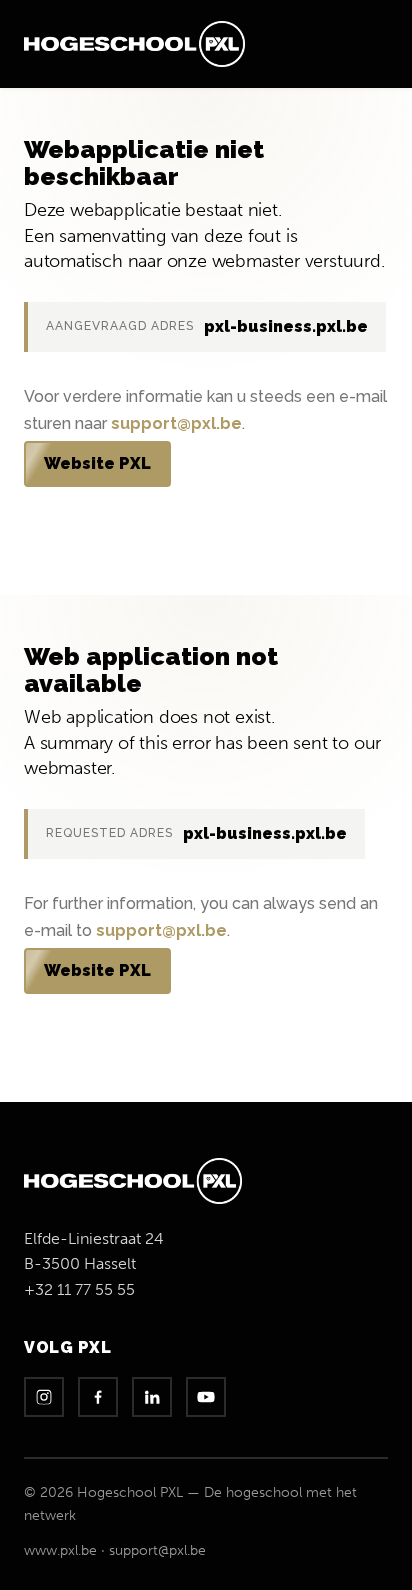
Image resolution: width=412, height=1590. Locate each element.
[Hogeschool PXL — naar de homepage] (134, 44)
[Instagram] (44, 1397)
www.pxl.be (60, 1550)
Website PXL (97, 463)
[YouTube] (206, 1397)
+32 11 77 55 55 (79, 1289)
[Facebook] (98, 1397)
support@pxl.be (176, 423)
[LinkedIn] (152, 1397)
